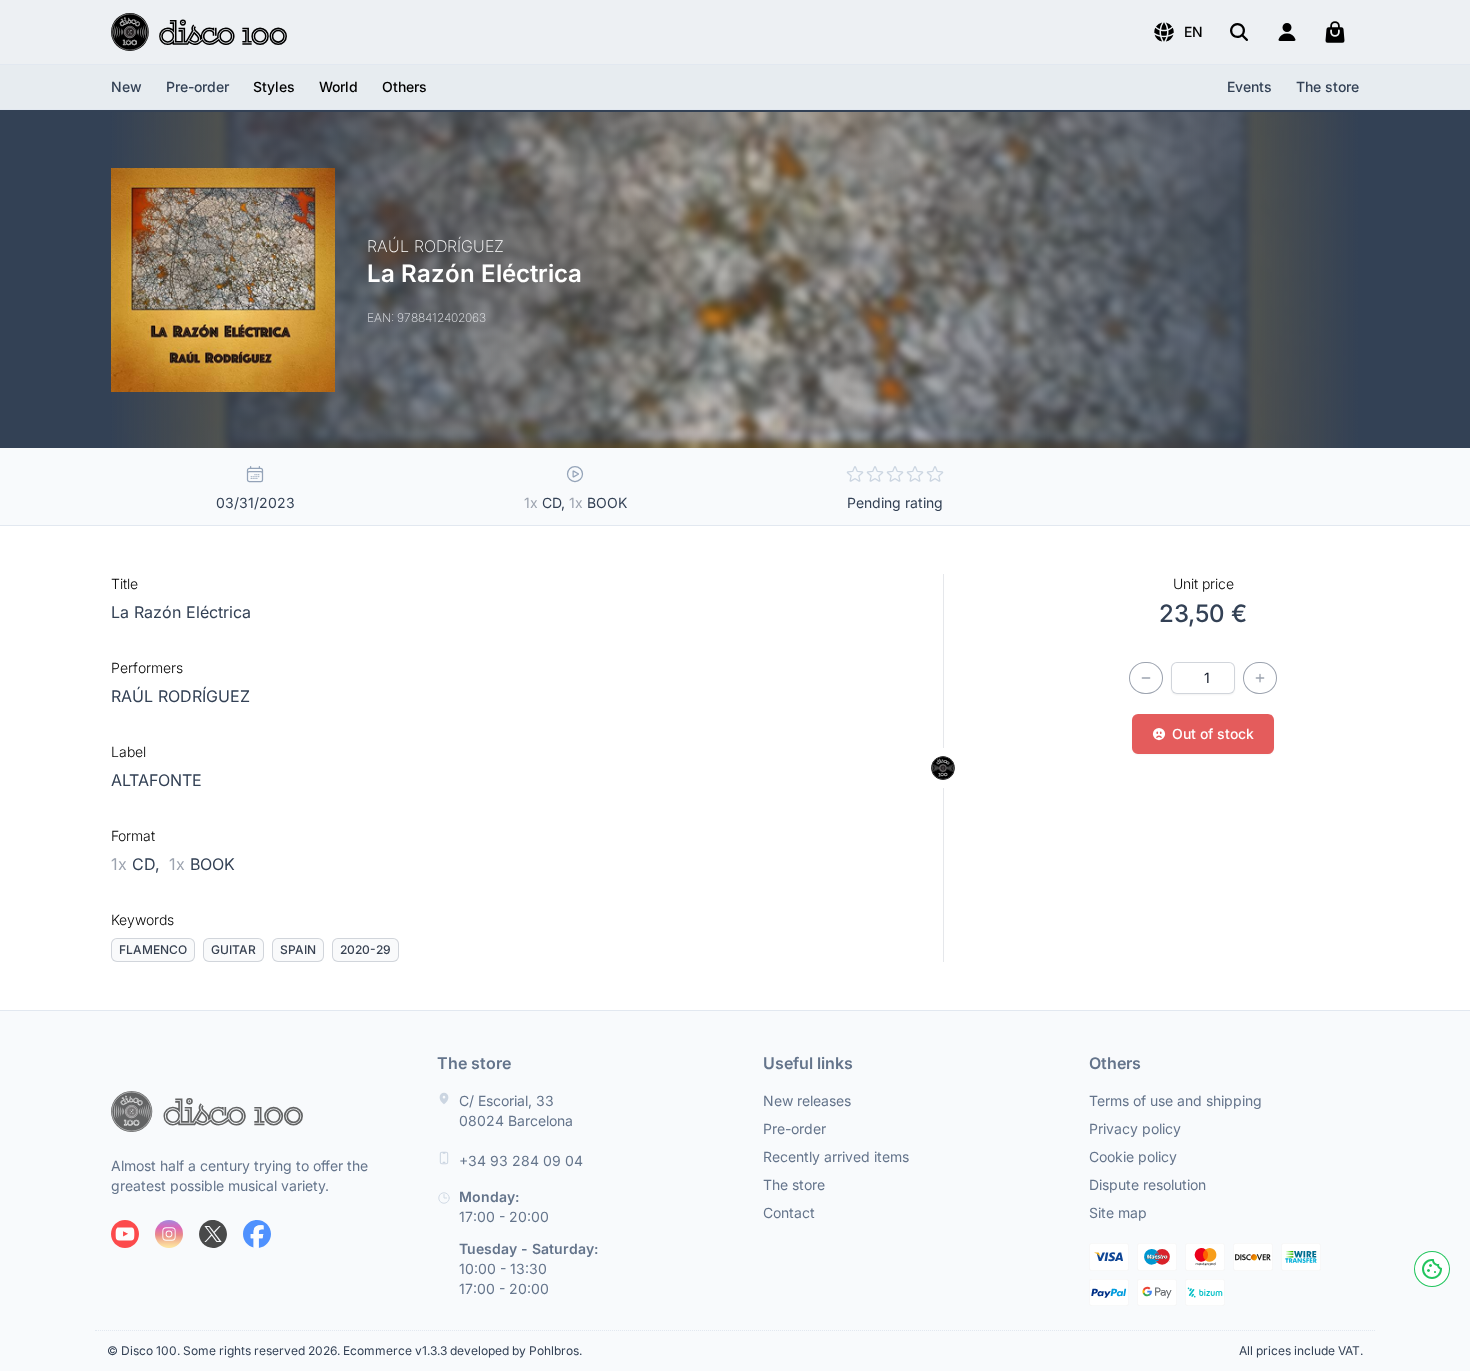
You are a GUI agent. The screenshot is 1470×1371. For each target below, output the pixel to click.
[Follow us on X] (213, 1234)
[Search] (1239, 32)
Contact (789, 1212)
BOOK (202, 864)
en (1193, 31)
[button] (1177, 32)
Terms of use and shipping (1175, 1100)
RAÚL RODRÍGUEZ (180, 696)
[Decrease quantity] (1146, 678)
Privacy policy (1135, 1128)
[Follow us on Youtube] (125, 1234)
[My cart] (1335, 32)
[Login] (1287, 32)
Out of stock (1213, 733)
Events (1249, 86)
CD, (138, 864)
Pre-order (197, 86)
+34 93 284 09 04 (521, 1160)
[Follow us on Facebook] (257, 1234)
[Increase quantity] (1260, 678)
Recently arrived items (836, 1156)
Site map (1118, 1212)
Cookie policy (1133, 1156)
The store (1327, 86)
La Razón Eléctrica (181, 612)
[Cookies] (1432, 1269)
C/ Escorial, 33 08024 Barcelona (516, 1110)
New (126, 86)
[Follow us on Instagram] (169, 1234)
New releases (807, 1100)
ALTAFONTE (156, 780)
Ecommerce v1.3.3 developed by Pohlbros (461, 1350)
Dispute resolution (1147, 1184)
